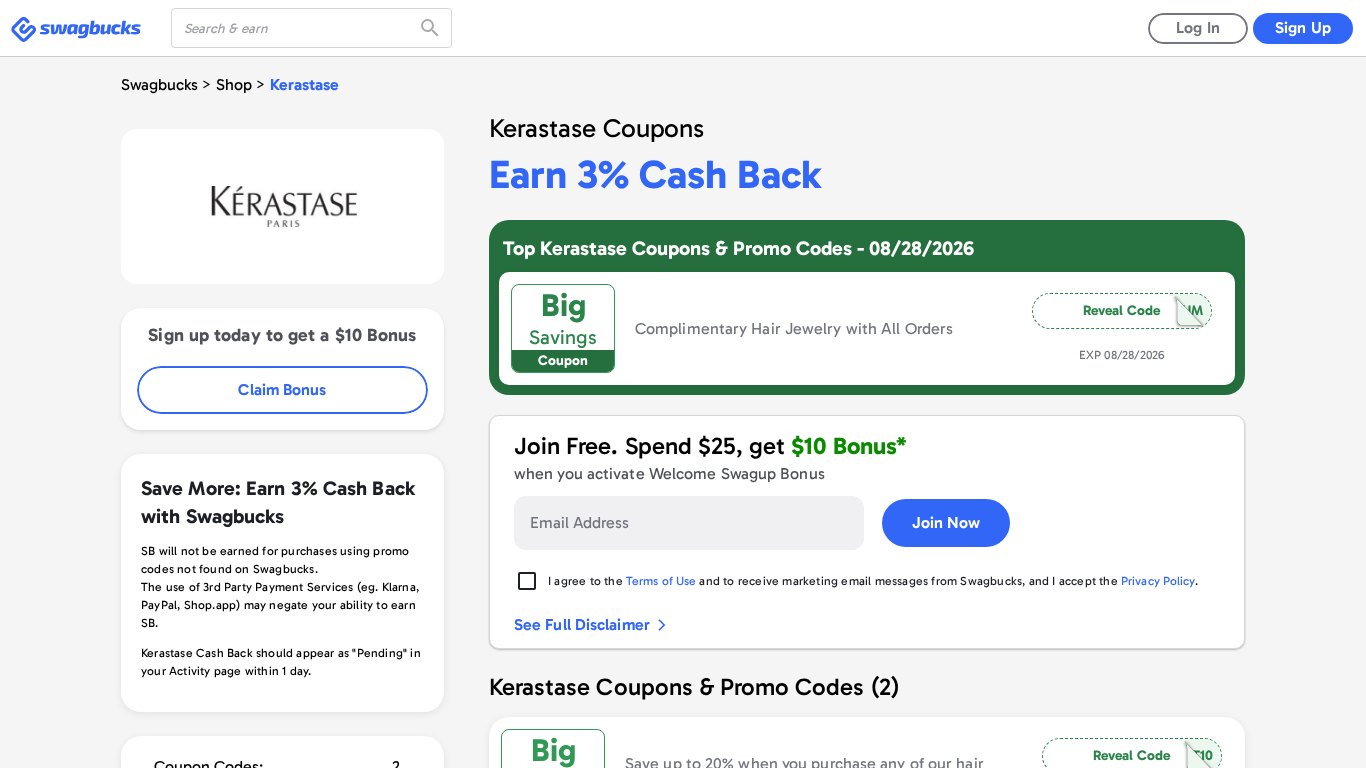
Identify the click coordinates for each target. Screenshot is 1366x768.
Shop (234, 84)
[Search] (432, 28)
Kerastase (304, 84)
